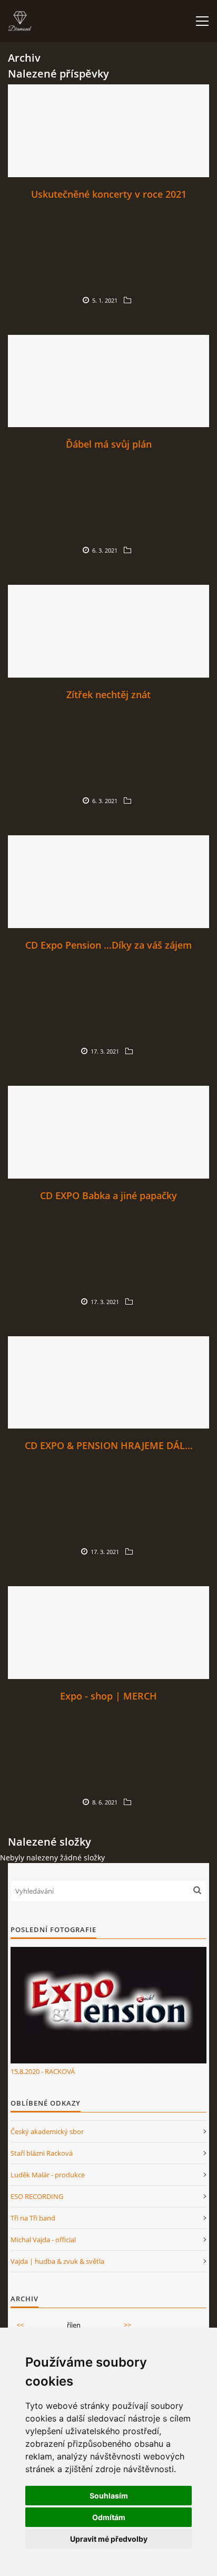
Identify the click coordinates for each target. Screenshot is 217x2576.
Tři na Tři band (33, 2218)
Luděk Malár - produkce (48, 2175)
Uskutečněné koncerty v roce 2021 (109, 194)
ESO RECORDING (37, 2196)
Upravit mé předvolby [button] (109, 2539)
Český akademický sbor (47, 2131)
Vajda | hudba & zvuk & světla (57, 2261)
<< (20, 2325)
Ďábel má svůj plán (109, 444)
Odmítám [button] (109, 2517)
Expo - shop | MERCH (108, 1696)
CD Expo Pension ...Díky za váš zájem (108, 945)
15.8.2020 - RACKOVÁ (43, 2071)
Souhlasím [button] (109, 2496)
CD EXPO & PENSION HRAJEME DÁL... (109, 1445)
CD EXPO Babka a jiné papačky (108, 1195)
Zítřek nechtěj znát (108, 694)
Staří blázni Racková (42, 2153)
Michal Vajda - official (43, 2240)
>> (127, 2325)
